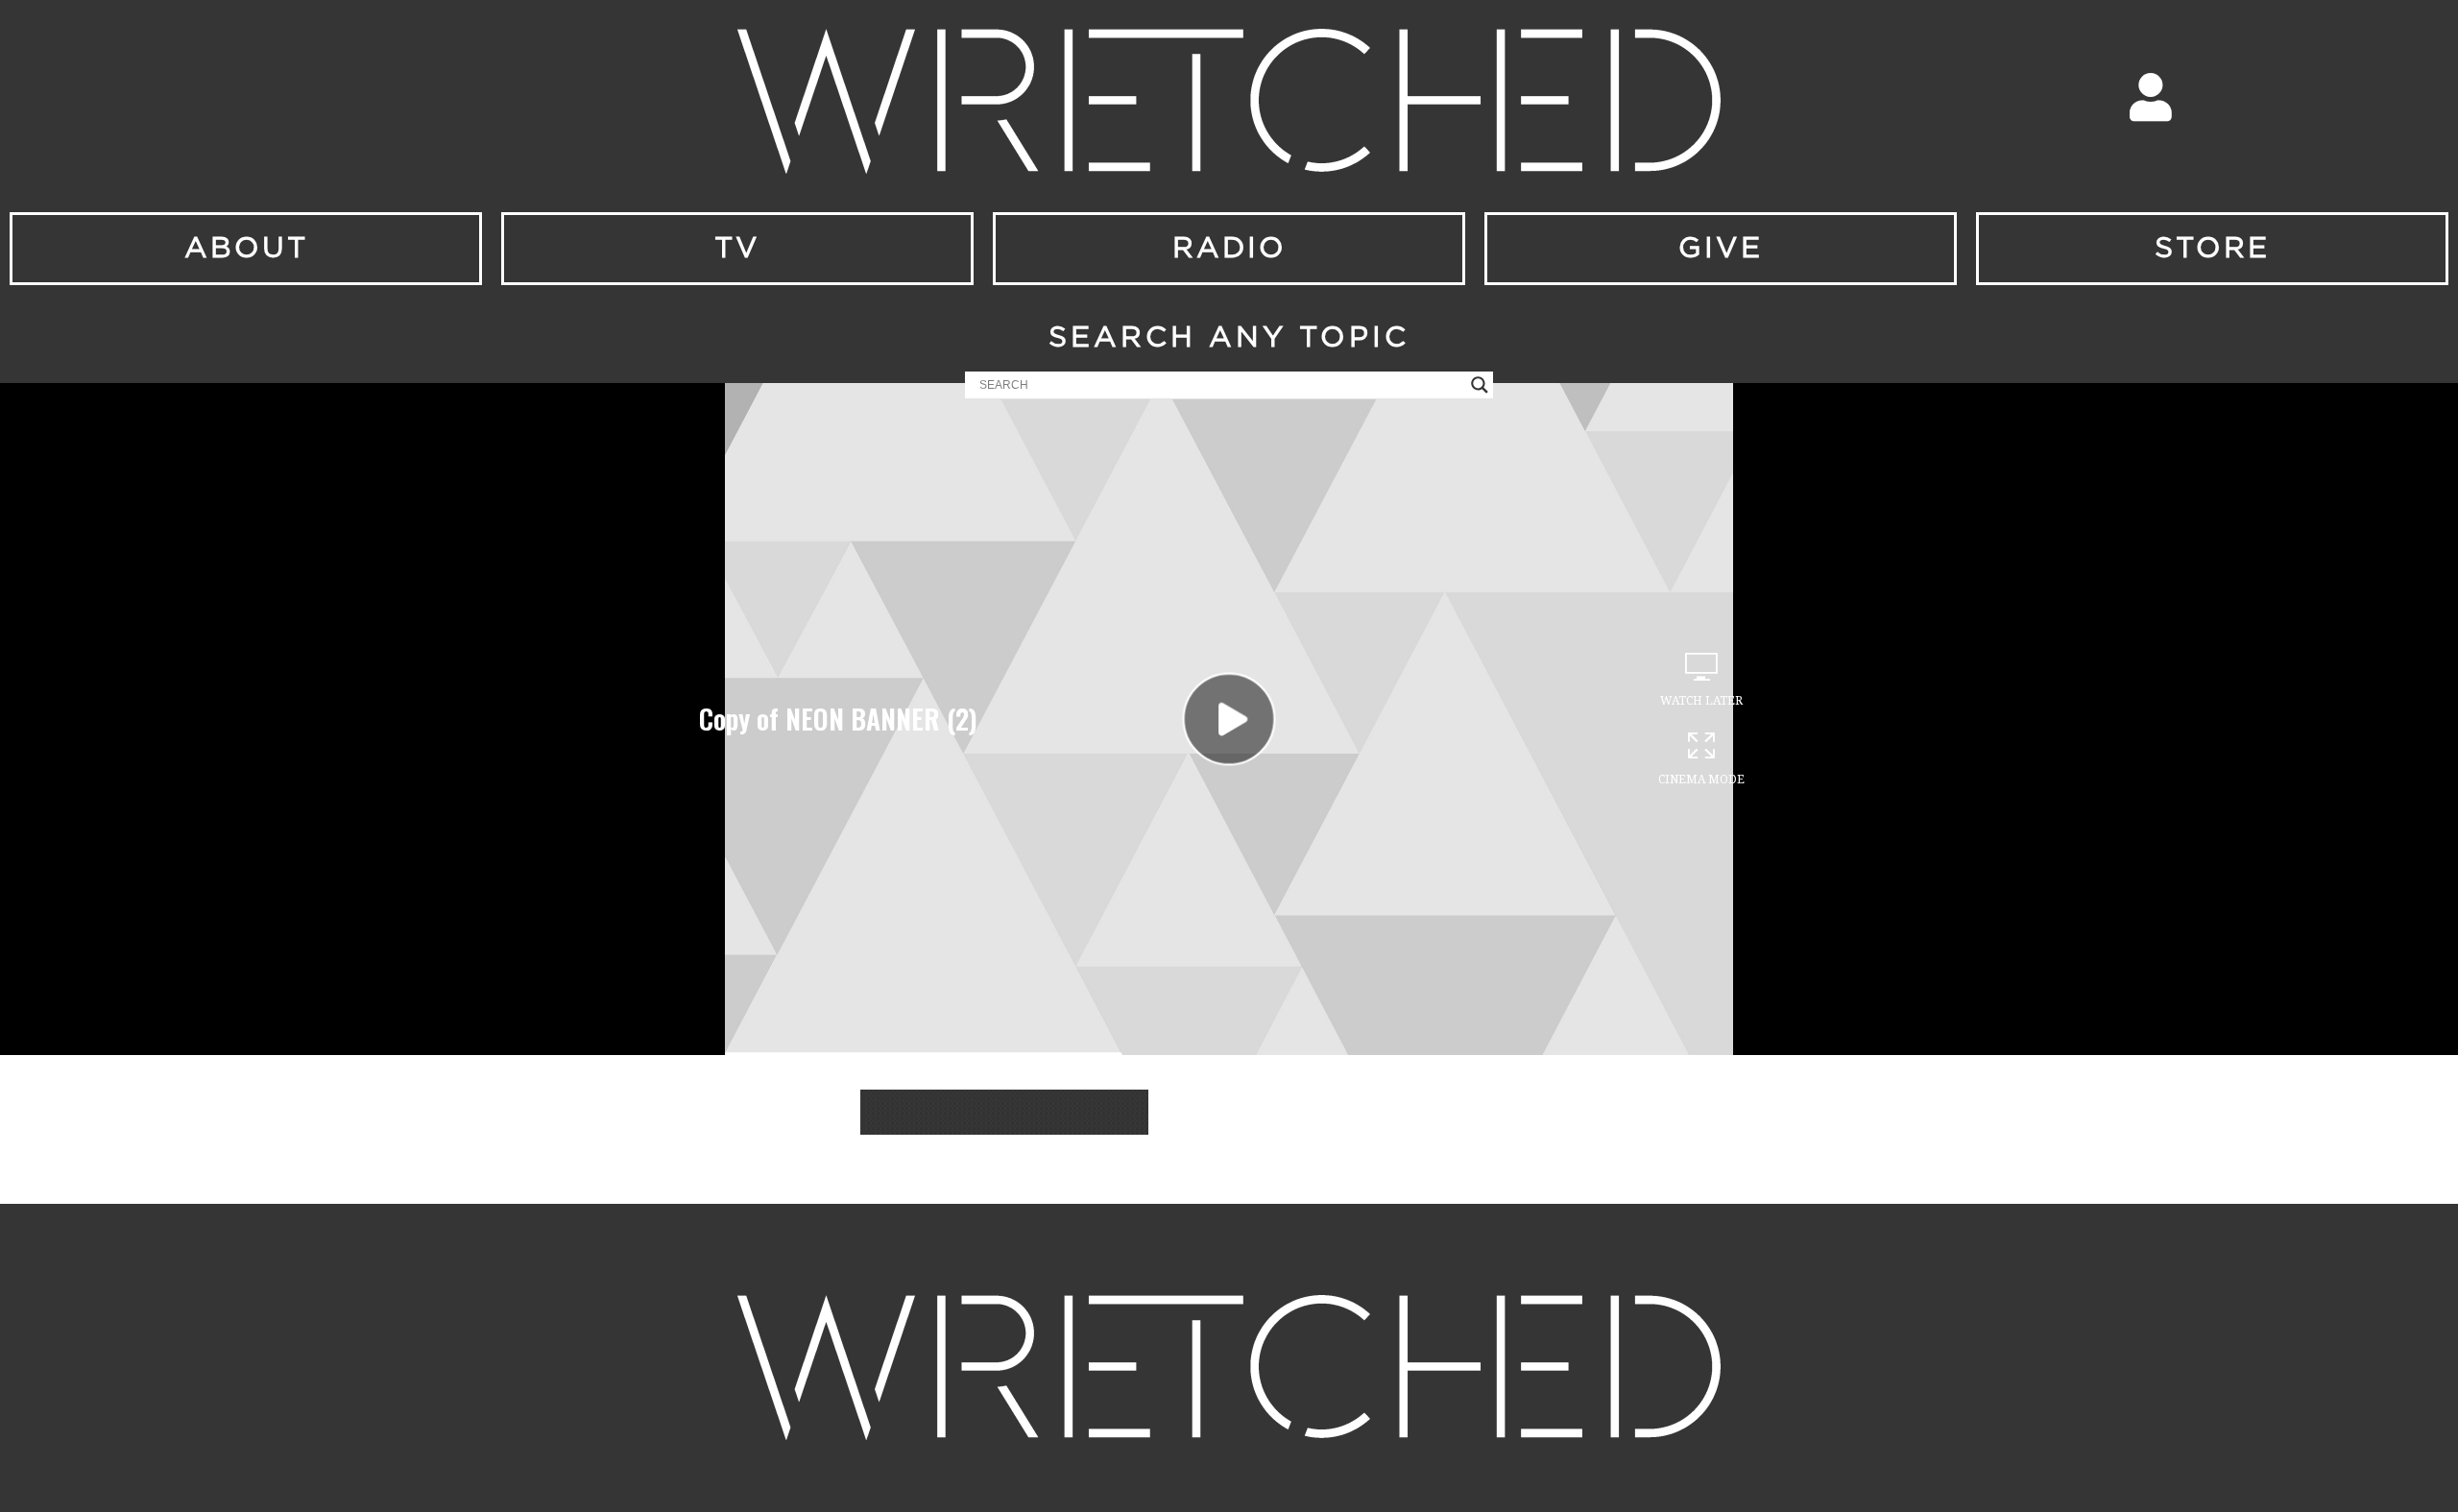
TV (737, 249)
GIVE (1721, 249)
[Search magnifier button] (1480, 385)
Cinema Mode (1701, 780)
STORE (2212, 249)
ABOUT (246, 249)
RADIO (1229, 249)
